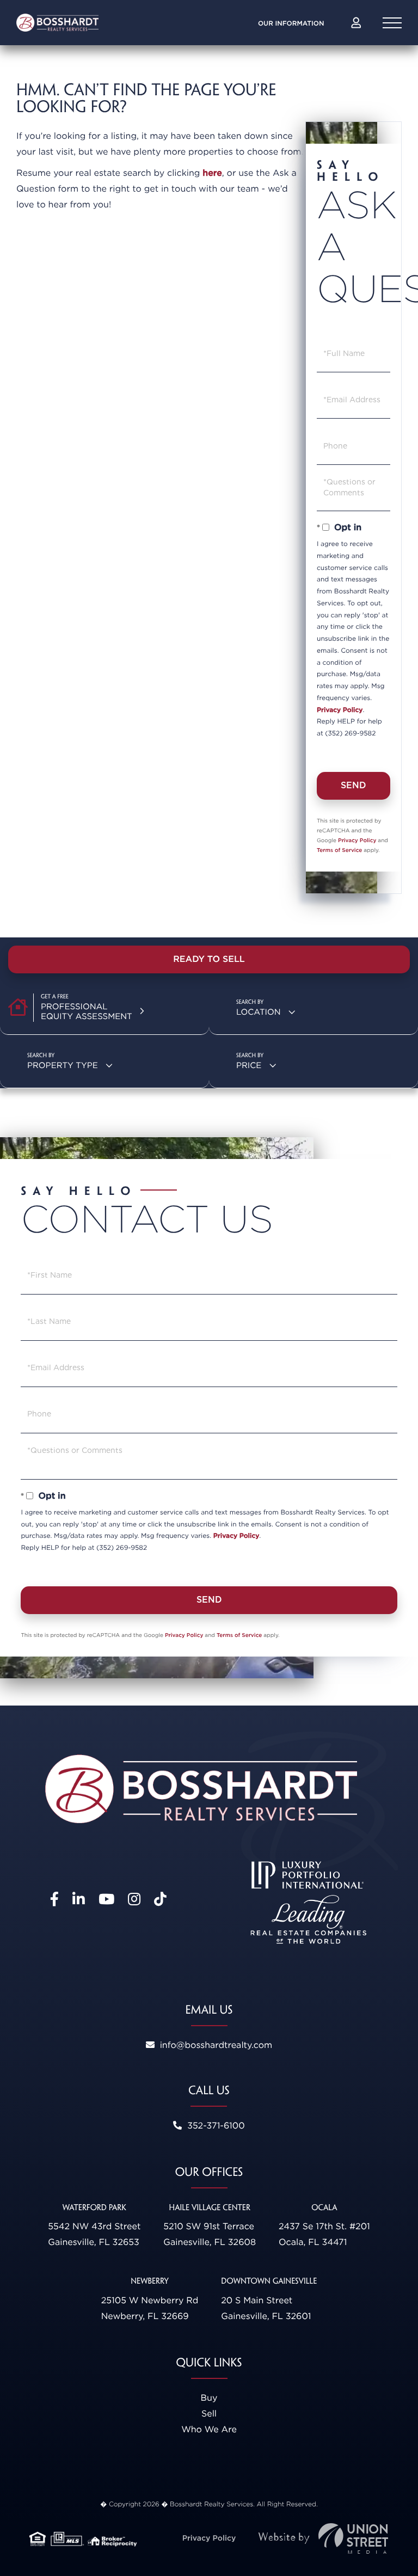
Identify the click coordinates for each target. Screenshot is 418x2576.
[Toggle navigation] (392, 23)
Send (354, 785)
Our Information (291, 23)
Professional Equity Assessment (87, 1011)
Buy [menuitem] (209, 2398)
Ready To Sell (209, 959)
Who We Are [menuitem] (209, 2429)
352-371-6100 (214, 2126)
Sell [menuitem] (209, 2414)
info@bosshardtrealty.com (215, 2045)
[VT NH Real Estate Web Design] (323, 2539)
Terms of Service (339, 850)
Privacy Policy (340, 710)
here (212, 173)
